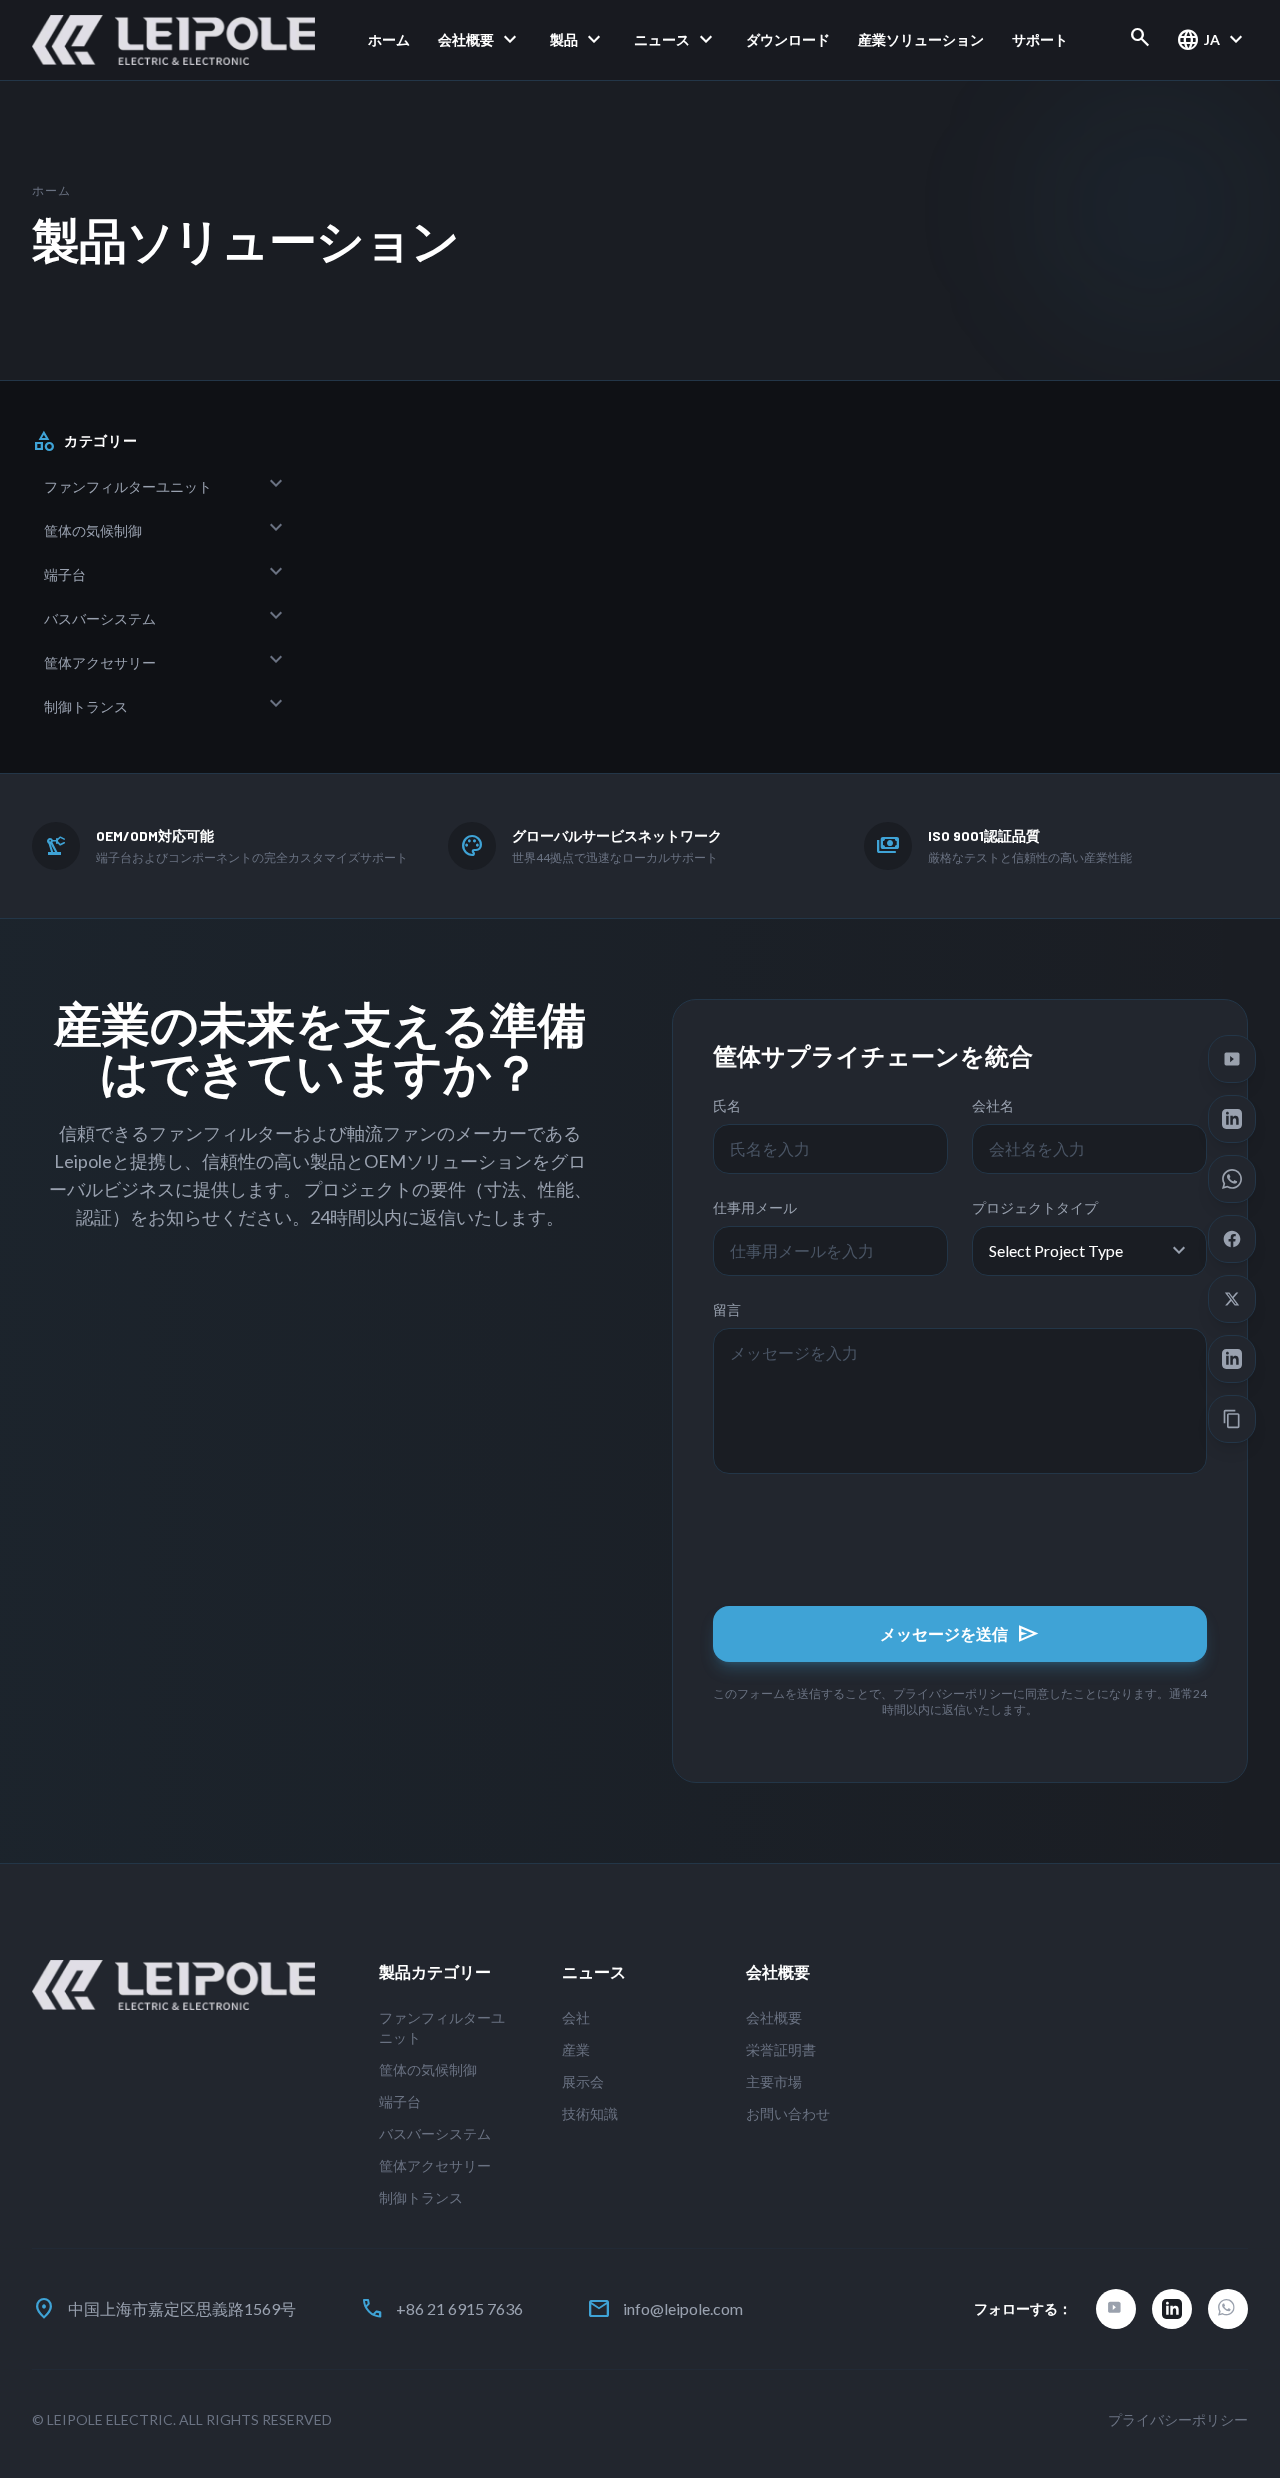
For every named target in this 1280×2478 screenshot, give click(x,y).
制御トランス (86, 706)
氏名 (727, 1105)
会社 (576, 2017)
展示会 (583, 2081)
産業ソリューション (921, 39)
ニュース (676, 40)
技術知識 (590, 2113)
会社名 (993, 1105)
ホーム (389, 39)
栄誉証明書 (781, 2049)
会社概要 (480, 40)
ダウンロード (788, 39)
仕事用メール (755, 1207)
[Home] (173, 40)
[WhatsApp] (1228, 2309)
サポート (1040, 39)
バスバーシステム (100, 618)
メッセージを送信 (960, 1634)
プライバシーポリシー (1178, 2419)
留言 (727, 1309)
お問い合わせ (788, 2113)
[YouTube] (1116, 2309)
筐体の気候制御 (93, 530)
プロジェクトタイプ (1035, 1207)
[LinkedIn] (1172, 2309)
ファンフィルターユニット (128, 486)
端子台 (65, 574)
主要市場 (774, 2081)
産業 (576, 2049)
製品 (578, 40)
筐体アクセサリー (100, 662)
